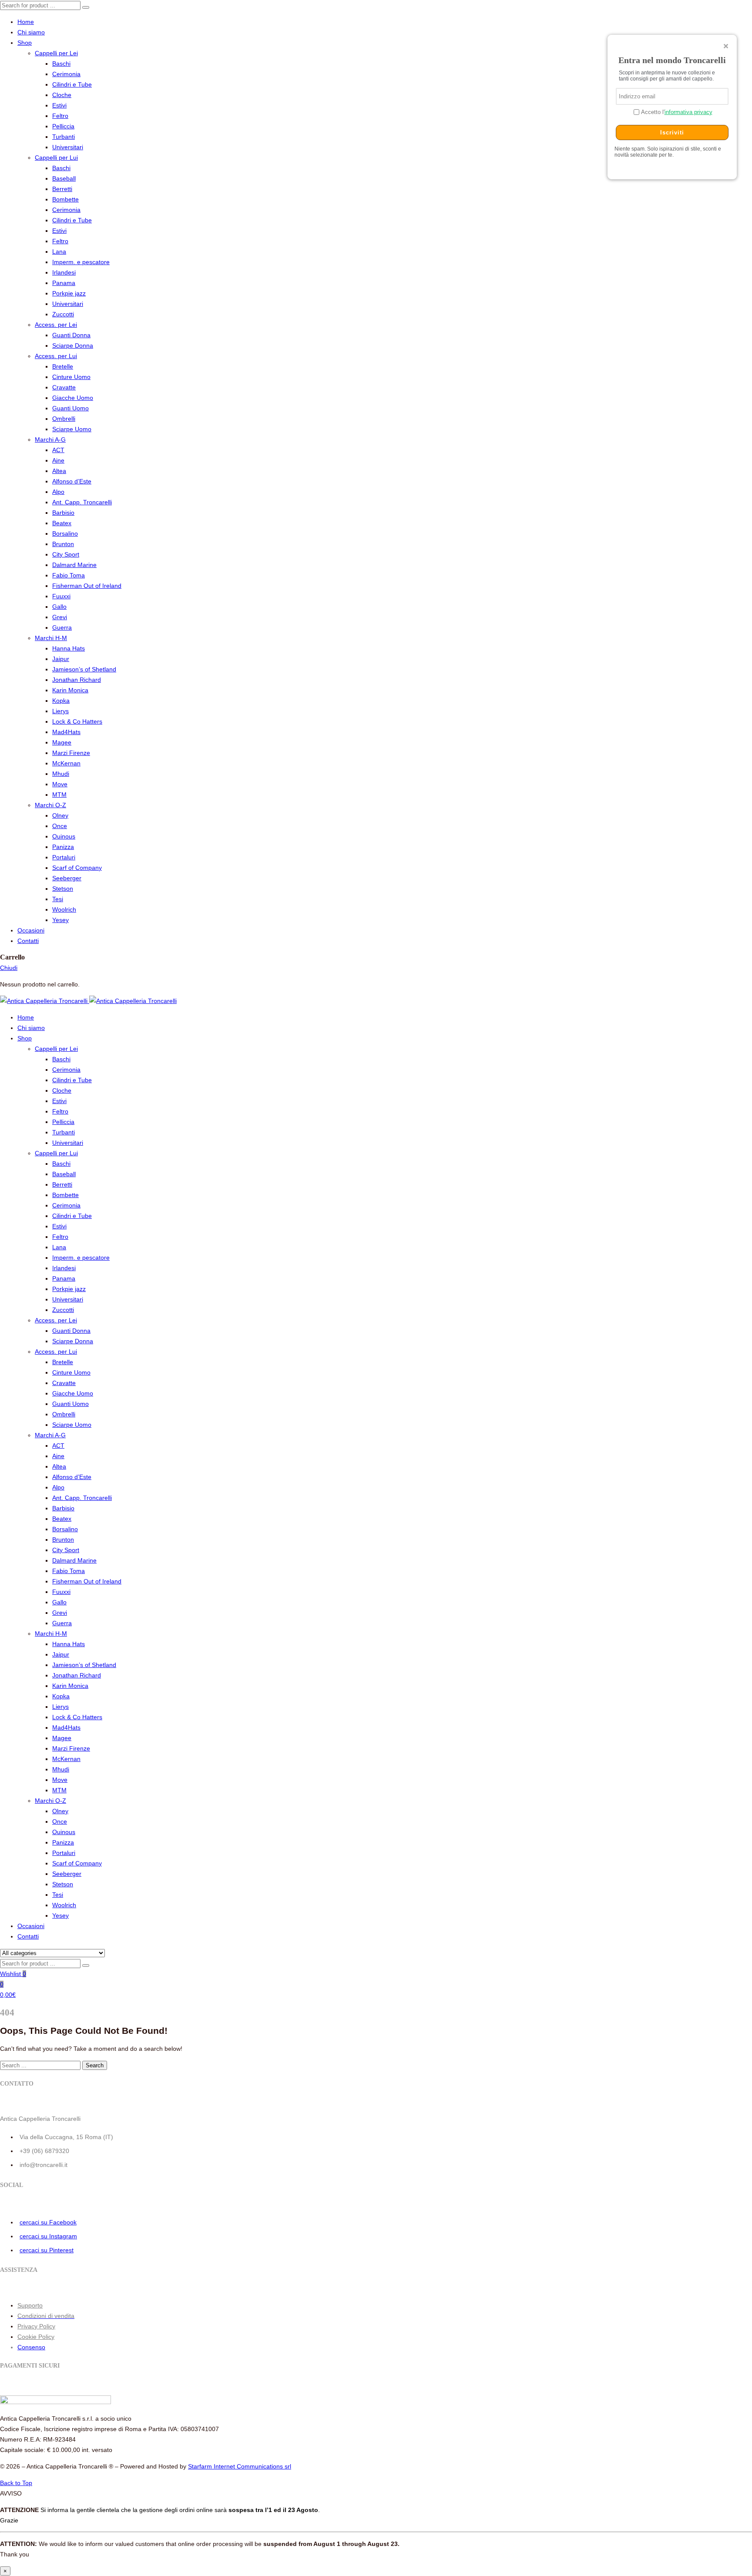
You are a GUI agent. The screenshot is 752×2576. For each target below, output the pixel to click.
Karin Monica (70, 690)
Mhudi (61, 774)
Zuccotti (63, 314)
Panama (64, 283)
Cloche (62, 95)
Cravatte (64, 387)
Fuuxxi (61, 596)
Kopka (61, 701)
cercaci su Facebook (48, 2222)
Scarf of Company (77, 868)
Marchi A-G (50, 439)
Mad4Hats (66, 732)
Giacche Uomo (73, 398)
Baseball (64, 178)
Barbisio (63, 513)
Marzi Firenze (71, 753)
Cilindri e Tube (72, 84)
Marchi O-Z (50, 805)
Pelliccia (63, 126)
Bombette (65, 199)
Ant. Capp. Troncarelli (82, 502)
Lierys (60, 711)
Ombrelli (64, 419)
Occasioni (31, 930)
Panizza (63, 847)
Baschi (61, 64)
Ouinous (64, 836)
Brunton (63, 544)
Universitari (68, 147)
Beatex (62, 523)
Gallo (59, 607)
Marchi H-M (51, 638)
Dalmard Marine (74, 565)
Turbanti (64, 137)
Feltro (60, 116)
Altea (59, 471)
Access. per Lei (56, 325)
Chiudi (9, 968)
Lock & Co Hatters (77, 721)
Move (60, 784)
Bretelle (63, 366)
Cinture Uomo (71, 377)
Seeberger (67, 878)
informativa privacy (688, 112)
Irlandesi (64, 272)
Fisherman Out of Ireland (87, 586)
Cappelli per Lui (56, 158)
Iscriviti (672, 132)
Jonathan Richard (77, 680)
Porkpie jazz (69, 293)
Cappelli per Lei (56, 53)
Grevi (60, 617)
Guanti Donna (71, 335)
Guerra (62, 627)
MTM (59, 795)
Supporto (30, 2305)
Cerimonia (66, 74)
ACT (58, 450)
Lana (59, 252)
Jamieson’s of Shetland (84, 669)
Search (95, 2065)
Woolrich (64, 909)
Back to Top (16, 2483)
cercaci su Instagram (48, 2236)
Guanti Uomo (70, 408)
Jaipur (61, 659)
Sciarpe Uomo (72, 429)
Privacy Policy (36, 2326)
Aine (58, 460)
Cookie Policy (36, 2337)
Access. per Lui (56, 356)
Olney (60, 815)
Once (60, 826)
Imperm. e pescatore (81, 262)
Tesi (58, 899)
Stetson (63, 889)
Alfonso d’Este (72, 481)
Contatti (28, 941)
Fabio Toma (69, 575)
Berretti (62, 189)
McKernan (66, 763)
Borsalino (65, 533)
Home (26, 22)
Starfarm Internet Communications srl (240, 2466)
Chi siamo (31, 32)
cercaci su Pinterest (47, 2250)
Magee (62, 742)
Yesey (60, 920)
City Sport (66, 554)
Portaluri (64, 857)
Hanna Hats (69, 648)
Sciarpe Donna (73, 345)
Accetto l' (676, 112)
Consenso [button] (31, 2347)
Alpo (58, 492)
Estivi (59, 105)
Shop (25, 43)
